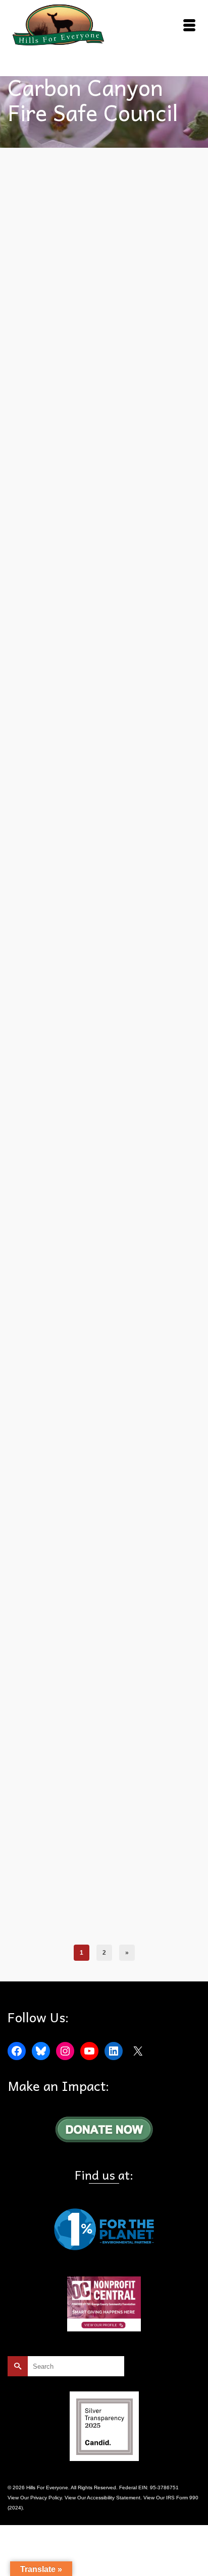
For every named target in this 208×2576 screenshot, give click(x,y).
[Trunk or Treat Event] (104, 245)
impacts (179, 1142)
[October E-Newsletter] (104, 571)
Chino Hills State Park (141, 1503)
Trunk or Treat (149, 440)
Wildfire (26, 1153)
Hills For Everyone (62, 792)
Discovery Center (131, 1514)
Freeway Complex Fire (141, 1142)
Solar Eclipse (33, 803)
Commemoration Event (138, 1916)
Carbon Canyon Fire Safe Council (73, 440)
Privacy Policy (46, 2498)
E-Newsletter (148, 780)
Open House (101, 792)
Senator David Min (161, 792)
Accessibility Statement (114, 2498)
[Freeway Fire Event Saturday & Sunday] (104, 1645)
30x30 (42, 780)
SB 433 (127, 792)
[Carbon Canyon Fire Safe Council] (104, 923)
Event (122, 440)
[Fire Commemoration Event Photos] (104, 1273)
